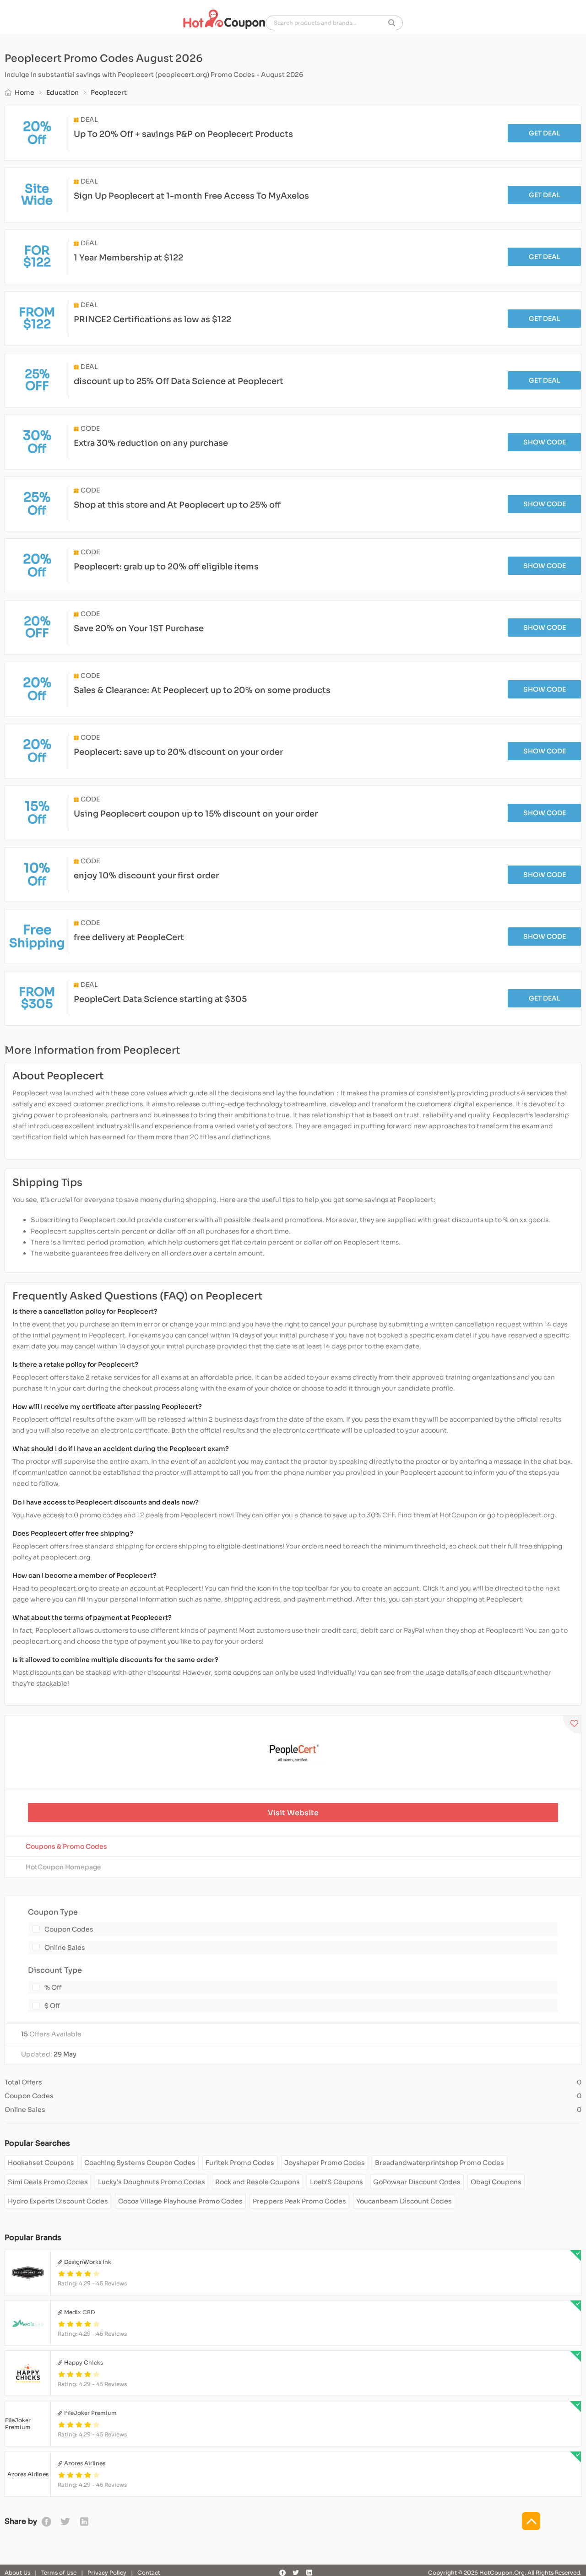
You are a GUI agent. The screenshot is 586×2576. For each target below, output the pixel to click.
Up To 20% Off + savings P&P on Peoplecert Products (183, 134)
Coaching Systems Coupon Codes (140, 2163)
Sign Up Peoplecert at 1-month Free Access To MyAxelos (191, 196)
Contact (149, 2573)
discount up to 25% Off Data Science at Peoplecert (179, 381)
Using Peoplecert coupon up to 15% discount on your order (196, 814)
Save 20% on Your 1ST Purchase (139, 628)
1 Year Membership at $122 (128, 258)
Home (24, 92)
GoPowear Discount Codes (417, 2182)
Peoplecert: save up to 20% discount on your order (178, 752)
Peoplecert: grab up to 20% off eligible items (166, 567)
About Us (17, 2573)
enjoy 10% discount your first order (146, 876)
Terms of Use (59, 2573)
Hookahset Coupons (41, 2163)
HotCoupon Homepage (63, 1867)
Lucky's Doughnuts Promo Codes (152, 2182)
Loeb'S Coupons (336, 2182)
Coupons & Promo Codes (66, 1846)
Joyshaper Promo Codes (325, 2163)
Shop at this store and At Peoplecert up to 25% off (177, 505)
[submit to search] (392, 23)
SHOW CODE (545, 442)
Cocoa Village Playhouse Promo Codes (180, 2201)
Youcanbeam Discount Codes (404, 2201)
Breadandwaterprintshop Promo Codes (439, 2163)
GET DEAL (545, 133)
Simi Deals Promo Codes (48, 2182)
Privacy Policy (107, 2573)
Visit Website (293, 1813)
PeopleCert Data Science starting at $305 (160, 999)
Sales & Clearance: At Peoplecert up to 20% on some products (202, 690)
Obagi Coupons (496, 2182)
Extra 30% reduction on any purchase (151, 443)
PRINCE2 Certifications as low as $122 (152, 319)
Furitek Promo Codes (240, 2163)
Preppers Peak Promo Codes (299, 2201)
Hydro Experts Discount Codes (58, 2201)
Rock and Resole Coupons (258, 2182)
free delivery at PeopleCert (129, 937)
